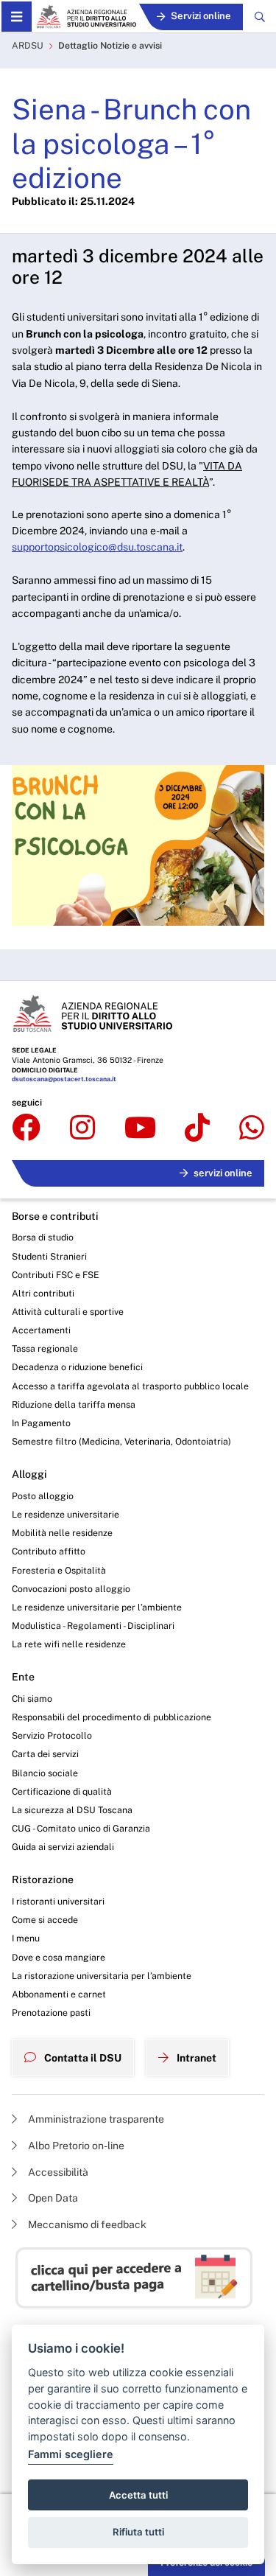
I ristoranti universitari (58, 1901)
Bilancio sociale (45, 1773)
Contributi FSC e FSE (56, 1275)
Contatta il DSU (82, 2058)
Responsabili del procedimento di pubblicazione (112, 1717)
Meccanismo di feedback (86, 2224)
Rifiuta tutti (138, 2532)
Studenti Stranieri (49, 1256)
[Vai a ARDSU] (86, 17)
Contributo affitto (49, 1551)
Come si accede (45, 1920)
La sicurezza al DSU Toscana (72, 1810)
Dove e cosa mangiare (59, 1957)
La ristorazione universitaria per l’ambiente (102, 1976)
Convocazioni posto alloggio (71, 1589)
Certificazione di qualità (62, 1791)
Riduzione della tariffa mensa (74, 1404)
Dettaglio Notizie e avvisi (110, 45)
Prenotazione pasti (51, 2013)
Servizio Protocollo (52, 1735)
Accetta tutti (138, 2495)
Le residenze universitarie (66, 1514)
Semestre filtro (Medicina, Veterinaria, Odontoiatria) (121, 1441)
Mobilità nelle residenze (62, 1533)
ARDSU (28, 45)
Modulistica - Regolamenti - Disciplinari (93, 1626)
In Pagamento (41, 1423)
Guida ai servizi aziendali (63, 1847)
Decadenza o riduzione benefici (77, 1367)
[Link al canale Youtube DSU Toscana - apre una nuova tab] (140, 1128)
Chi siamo (32, 1699)
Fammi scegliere (71, 2454)
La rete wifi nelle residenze (69, 1644)
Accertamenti (41, 1330)
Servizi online (201, 16)
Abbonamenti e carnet (59, 1994)
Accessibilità (57, 2172)
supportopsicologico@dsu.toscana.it (97, 547)
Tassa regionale (45, 1348)
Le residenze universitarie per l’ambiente (97, 1607)
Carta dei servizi (45, 1754)
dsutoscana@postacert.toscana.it (64, 1079)
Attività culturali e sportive (68, 1312)
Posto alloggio (43, 1496)
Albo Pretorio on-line (75, 2146)
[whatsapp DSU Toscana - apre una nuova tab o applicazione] (252, 1128)
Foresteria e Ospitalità (59, 1570)
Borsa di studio (43, 1237)
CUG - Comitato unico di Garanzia (81, 1828)
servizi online (223, 1173)
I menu (26, 1938)
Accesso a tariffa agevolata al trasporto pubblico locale (130, 1386)
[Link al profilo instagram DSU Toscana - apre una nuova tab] (82, 1128)
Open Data (52, 2198)
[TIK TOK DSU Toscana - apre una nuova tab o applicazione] (197, 1128)
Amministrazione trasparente (95, 2119)
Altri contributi (43, 1293)
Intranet (195, 2058)
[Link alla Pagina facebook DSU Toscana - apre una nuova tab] (26, 1128)
